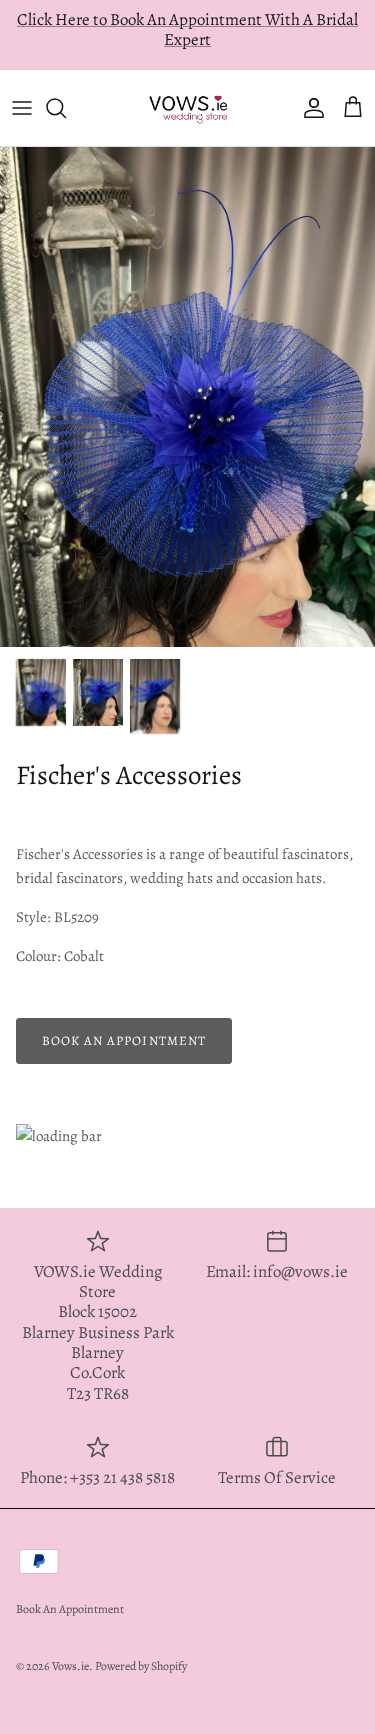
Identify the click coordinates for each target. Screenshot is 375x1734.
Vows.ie (70, 1645)
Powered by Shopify (141, 1645)
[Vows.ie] (188, 87)
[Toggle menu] (22, 88)
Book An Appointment (70, 1588)
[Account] (309, 88)
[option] (187, 377)
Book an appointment (124, 1020)
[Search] (66, 88)
